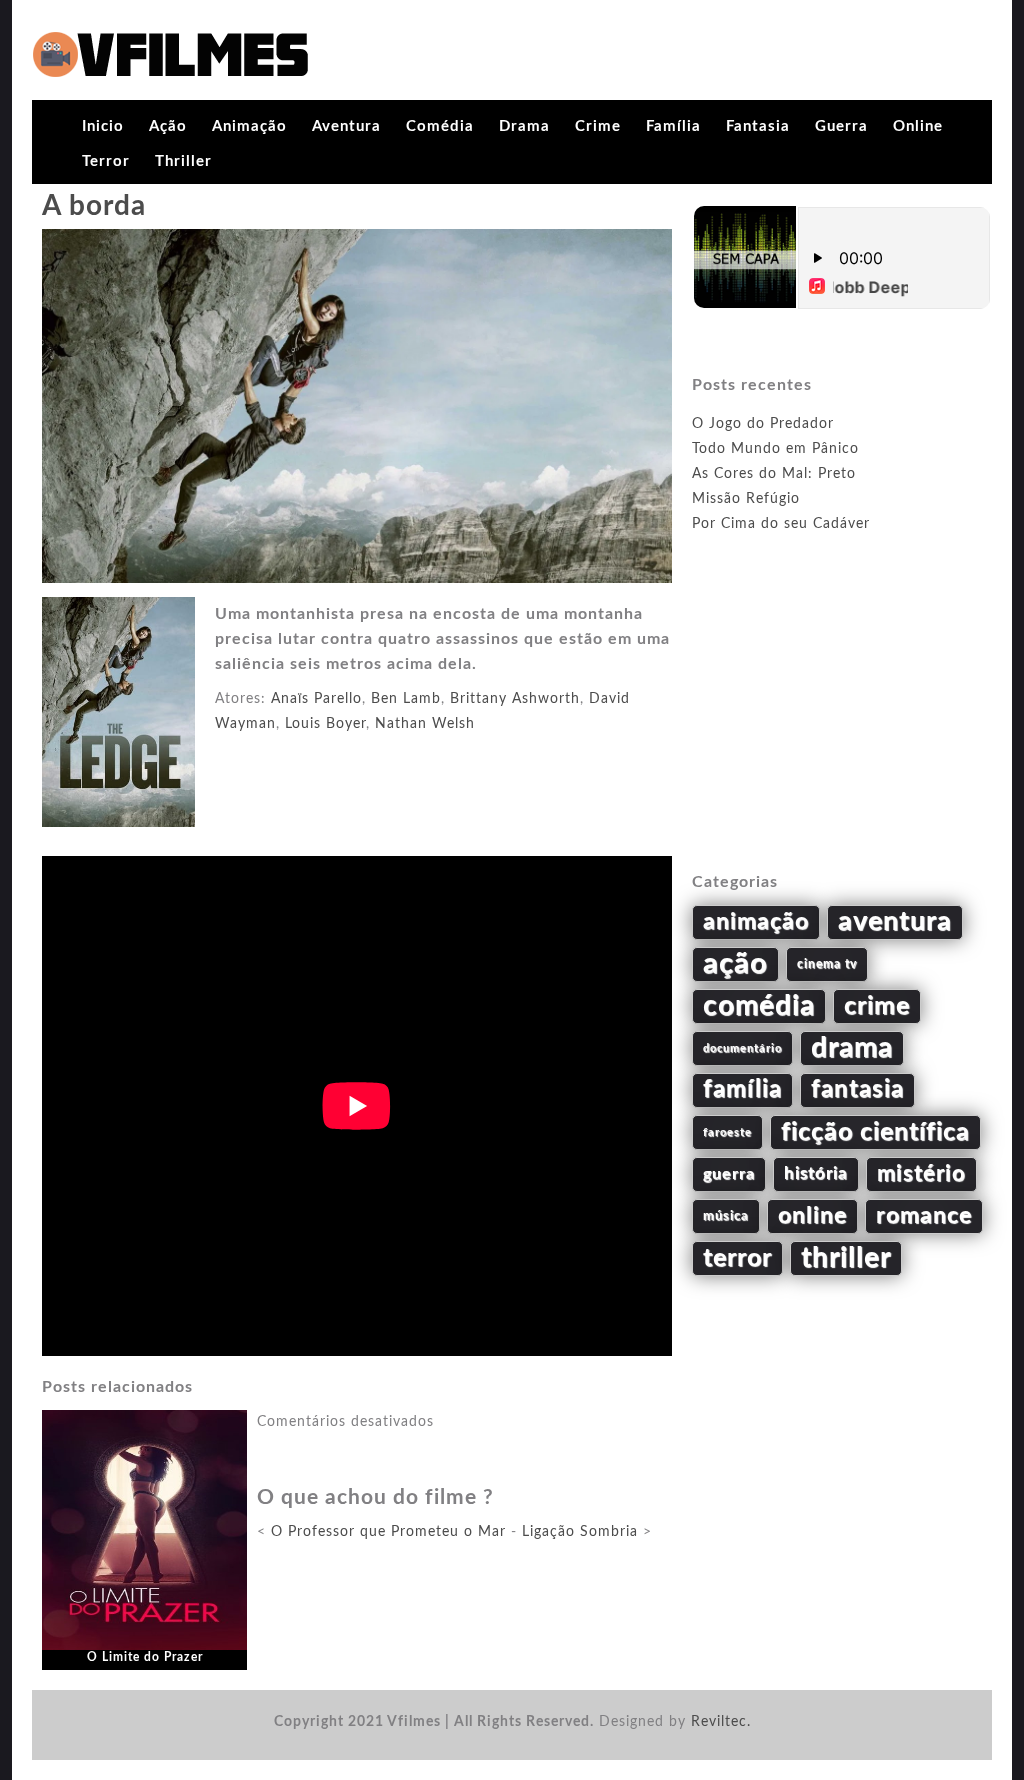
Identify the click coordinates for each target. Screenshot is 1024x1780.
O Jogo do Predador (763, 424)
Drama (524, 126)
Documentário (742, 1048)
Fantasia (758, 126)
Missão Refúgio (746, 499)
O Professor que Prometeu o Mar (388, 1532)
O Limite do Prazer (145, 1657)
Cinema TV (827, 964)
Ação (168, 126)
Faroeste (727, 1132)
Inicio (103, 126)
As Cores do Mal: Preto (774, 474)
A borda (94, 206)
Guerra (841, 126)
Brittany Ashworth (515, 699)
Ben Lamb (406, 699)
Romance (924, 1216)
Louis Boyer (325, 724)
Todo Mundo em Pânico (775, 449)
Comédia (440, 126)
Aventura (346, 126)
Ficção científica (875, 1132)
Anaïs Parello (316, 699)
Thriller (183, 161)
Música (726, 1216)
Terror (106, 161)
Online (918, 126)
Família (673, 126)
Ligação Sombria (580, 1532)
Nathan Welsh (425, 724)
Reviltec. (721, 1722)
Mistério (921, 1174)
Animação (249, 126)
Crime (598, 126)
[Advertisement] (842, 726)
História (816, 1174)
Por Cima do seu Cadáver (781, 524)
